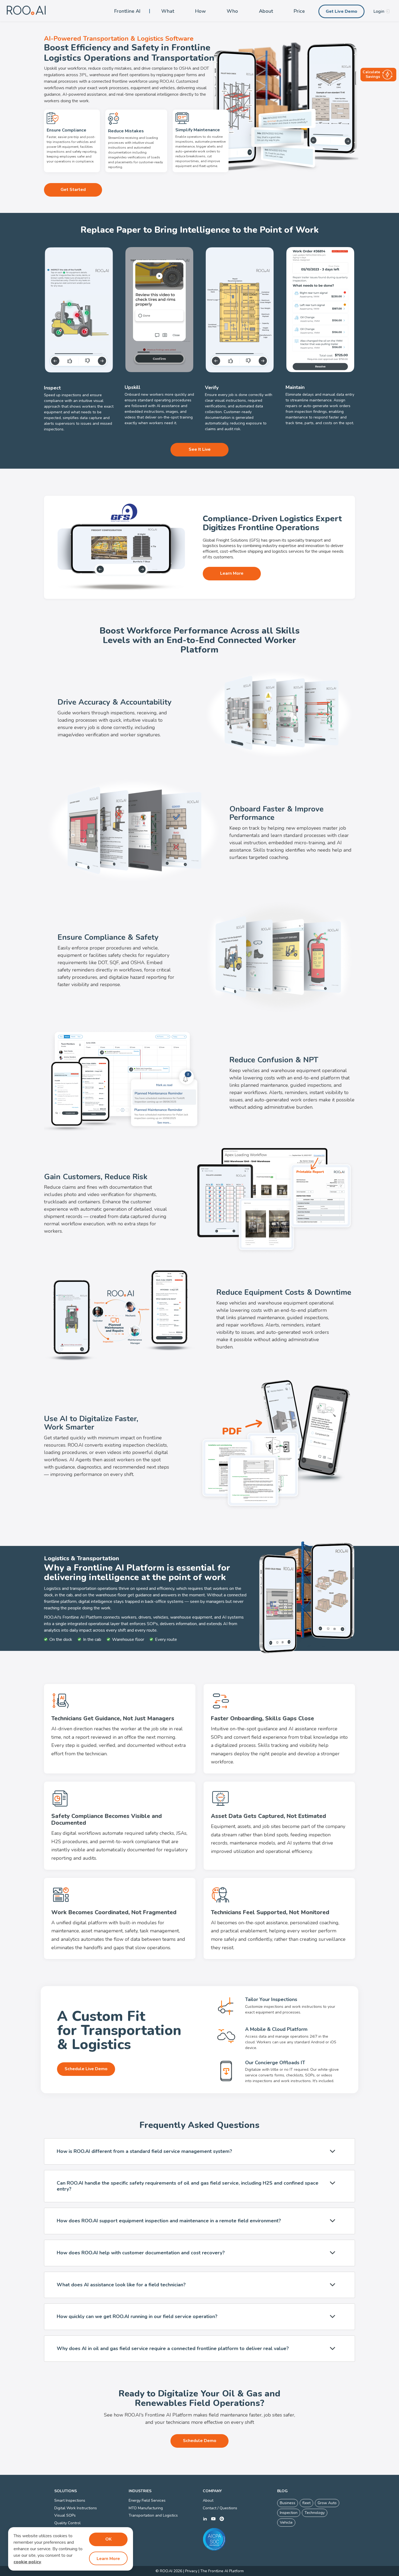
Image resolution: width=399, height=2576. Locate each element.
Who (232, 11)
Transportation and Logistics (153, 2515)
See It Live (200, 449)
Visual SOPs (65, 2515)
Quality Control (67, 2523)
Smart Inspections (70, 2500)
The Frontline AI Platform (222, 2571)
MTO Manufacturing (146, 2508)
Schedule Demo (200, 2441)
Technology (315, 2513)
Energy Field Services (147, 2500)
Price (299, 11)
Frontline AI (127, 11)
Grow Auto (327, 2503)
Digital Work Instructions (76, 2508)
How (200, 11)
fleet (306, 2503)
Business (288, 2503)
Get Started (73, 190)
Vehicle (286, 2522)
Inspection (289, 2513)
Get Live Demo (341, 11)
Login (379, 11)
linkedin (205, 2519)
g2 (222, 2519)
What (168, 11)
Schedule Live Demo (86, 2069)
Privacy (191, 2571)
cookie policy (27, 2562)
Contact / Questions (220, 2508)
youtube (213, 2519)
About (266, 11)
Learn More (232, 573)
